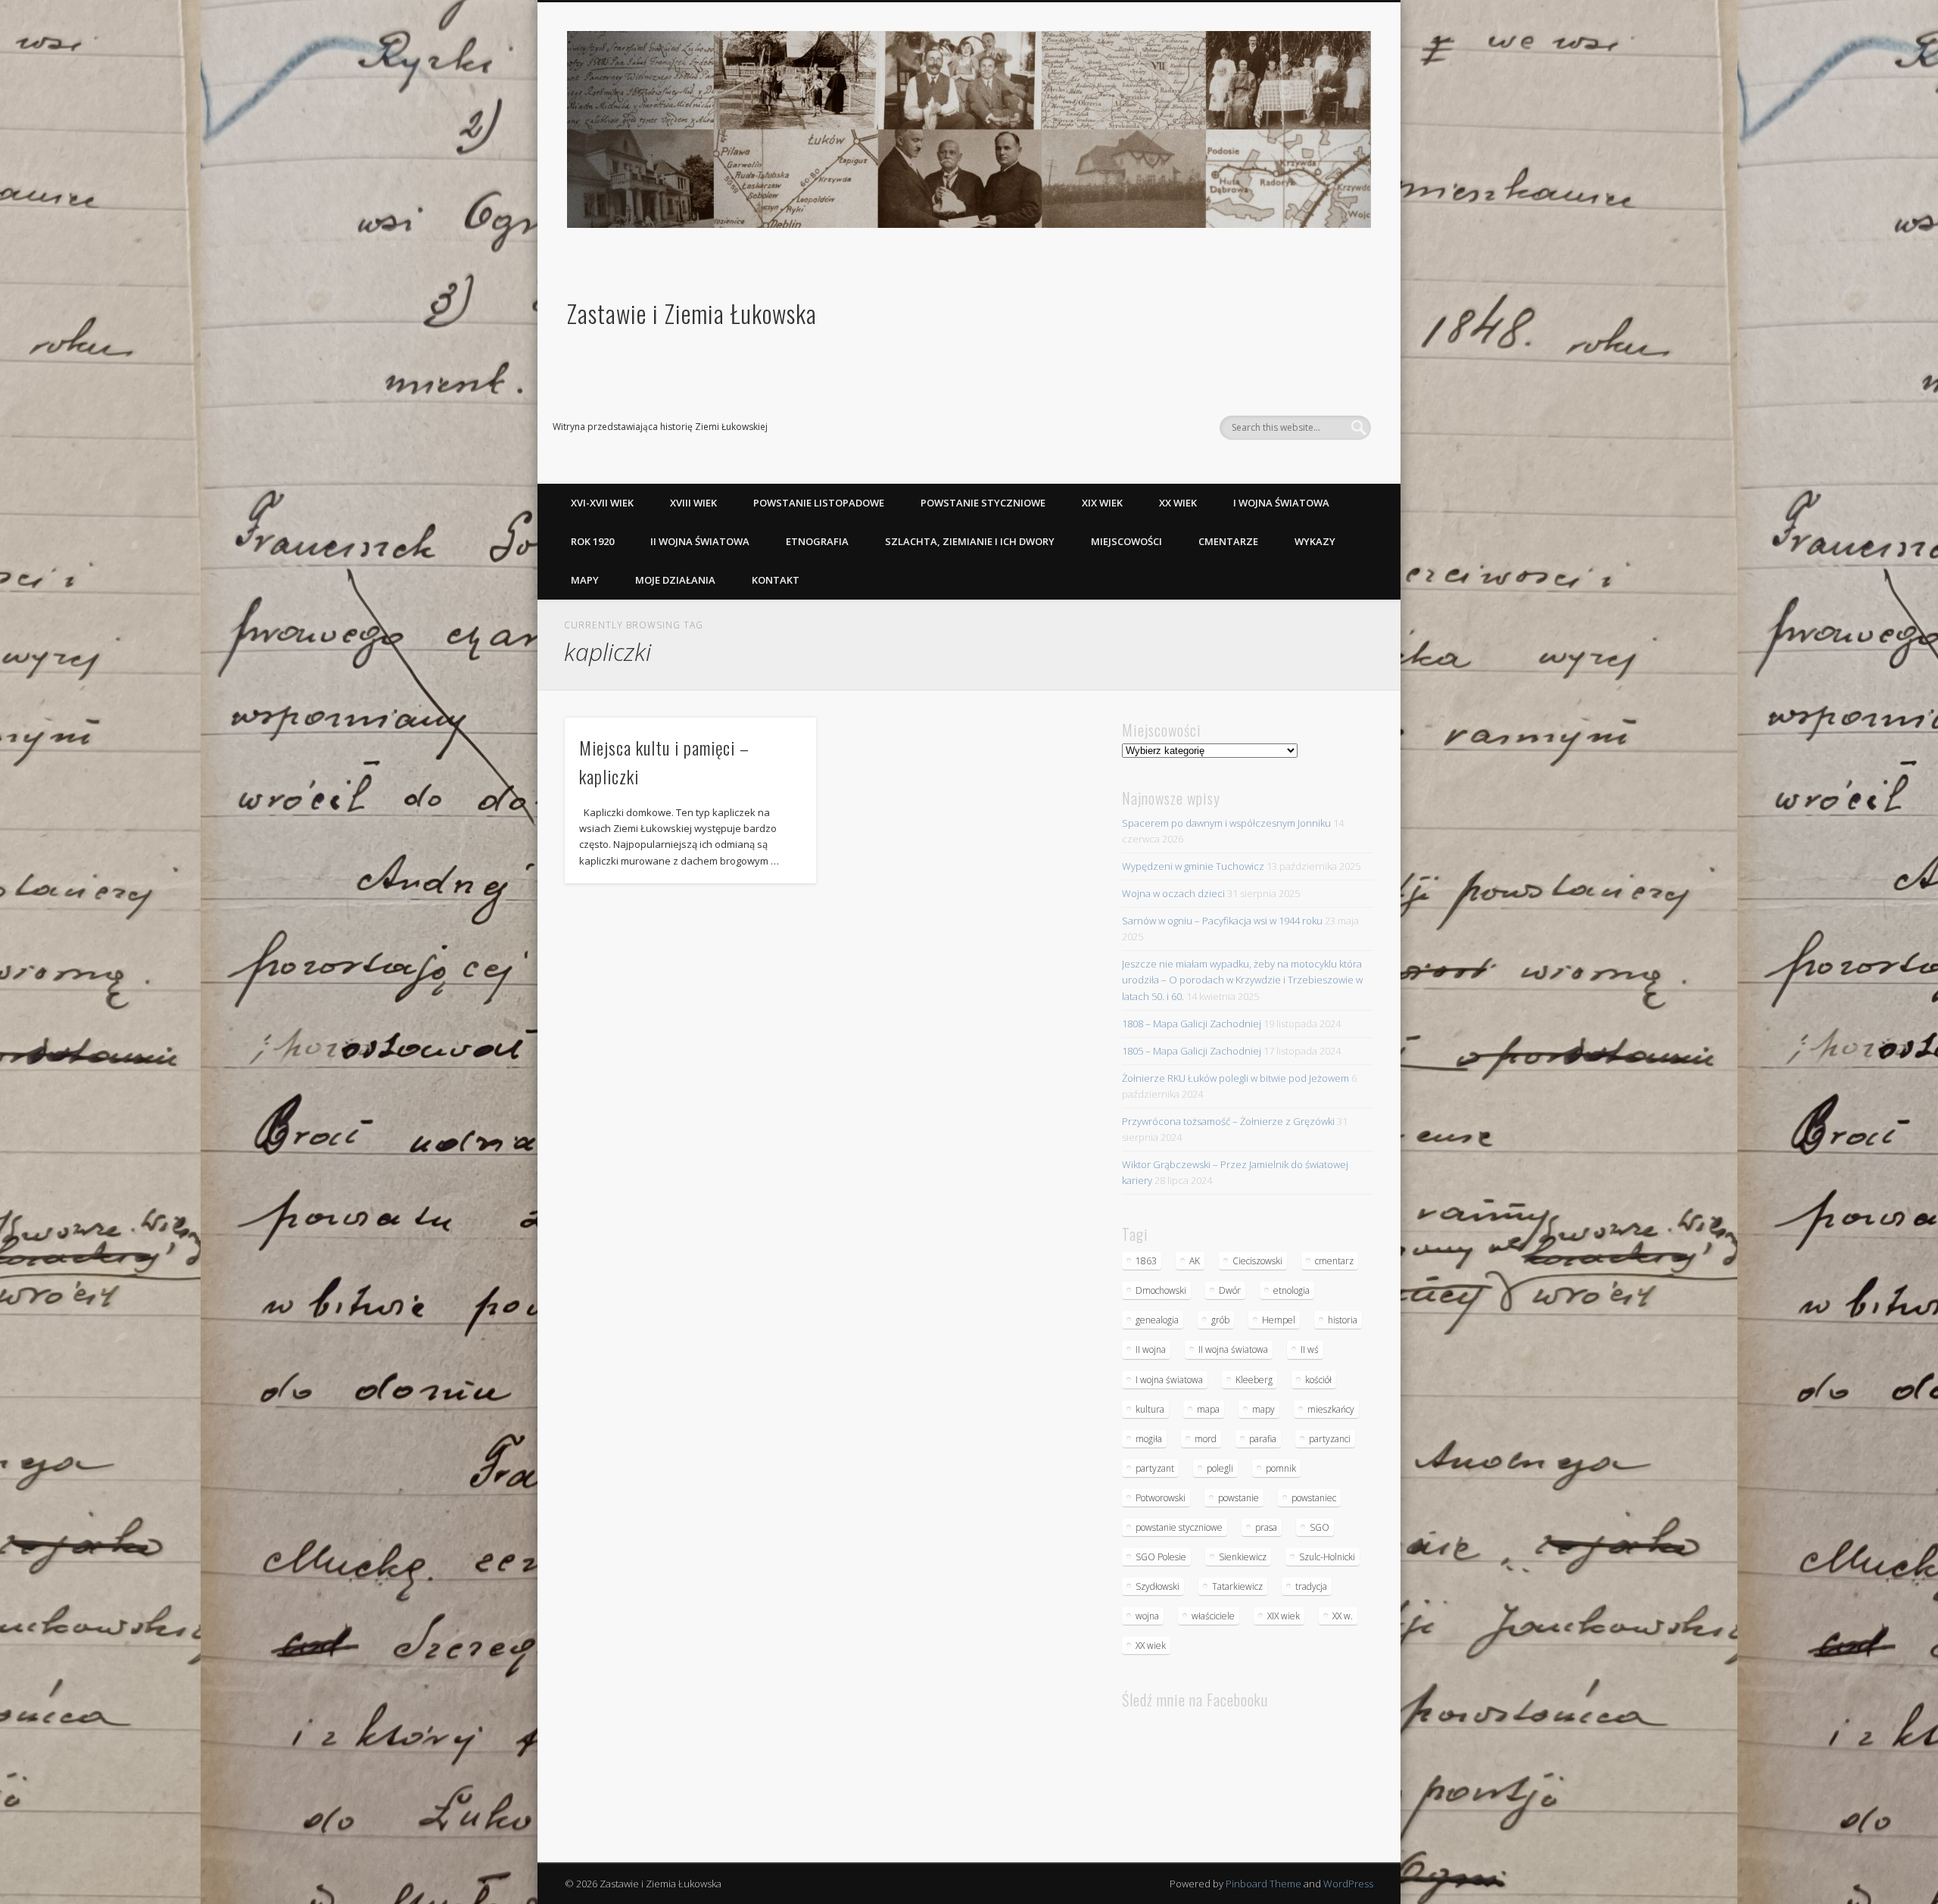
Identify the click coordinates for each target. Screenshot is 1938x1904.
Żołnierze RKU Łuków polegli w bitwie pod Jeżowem (1235, 1078)
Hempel (1279, 1320)
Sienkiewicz (1243, 1557)
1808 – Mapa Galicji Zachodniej (1192, 1024)
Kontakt (776, 580)
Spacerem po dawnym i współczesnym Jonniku (1226, 823)
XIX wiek (1102, 503)
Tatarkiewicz (1237, 1586)
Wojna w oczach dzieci (1173, 893)
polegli (1220, 1468)
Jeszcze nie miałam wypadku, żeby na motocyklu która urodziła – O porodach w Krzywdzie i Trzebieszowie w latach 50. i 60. (1242, 980)
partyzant (1155, 1468)
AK (1195, 1261)
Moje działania (675, 580)
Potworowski (1161, 1498)
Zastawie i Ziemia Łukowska (692, 313)
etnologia (1291, 1290)
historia (1343, 1320)
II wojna (1151, 1349)
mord (1206, 1439)
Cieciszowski (1257, 1261)
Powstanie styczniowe (983, 503)
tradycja (1311, 1586)
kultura (1150, 1409)
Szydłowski (1158, 1586)
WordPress (1348, 1884)
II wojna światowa (700, 541)
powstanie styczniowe (1179, 1527)
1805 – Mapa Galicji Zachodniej (1192, 1051)
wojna (1147, 1616)
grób (1220, 1320)
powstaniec (1314, 1498)
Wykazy (1315, 541)
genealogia (1157, 1320)
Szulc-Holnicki (1327, 1557)
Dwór (1230, 1290)
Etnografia (817, 541)
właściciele (1213, 1616)
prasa (1266, 1527)
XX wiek (1178, 503)
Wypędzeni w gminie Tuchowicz (1193, 866)
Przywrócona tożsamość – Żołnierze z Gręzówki (1228, 1121)
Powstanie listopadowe (819, 503)
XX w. (1343, 1616)
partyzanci (1330, 1439)
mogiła (1149, 1439)
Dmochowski (1161, 1290)
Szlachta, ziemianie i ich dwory (970, 541)
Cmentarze (1228, 541)
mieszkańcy (1331, 1409)
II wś (1310, 1349)
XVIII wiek (693, 503)
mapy (1263, 1409)
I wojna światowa (1281, 503)
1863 (1146, 1261)
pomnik (1281, 1468)
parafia (1263, 1439)
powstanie (1239, 1498)
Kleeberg (1254, 1380)
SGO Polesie (1161, 1557)
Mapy (585, 580)
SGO (1320, 1527)
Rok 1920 (592, 541)
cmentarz (1334, 1261)
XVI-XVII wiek (602, 503)
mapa (1208, 1409)
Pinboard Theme (1263, 1884)
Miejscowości (1126, 541)
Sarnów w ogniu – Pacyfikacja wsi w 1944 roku (1222, 921)
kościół (1318, 1380)
